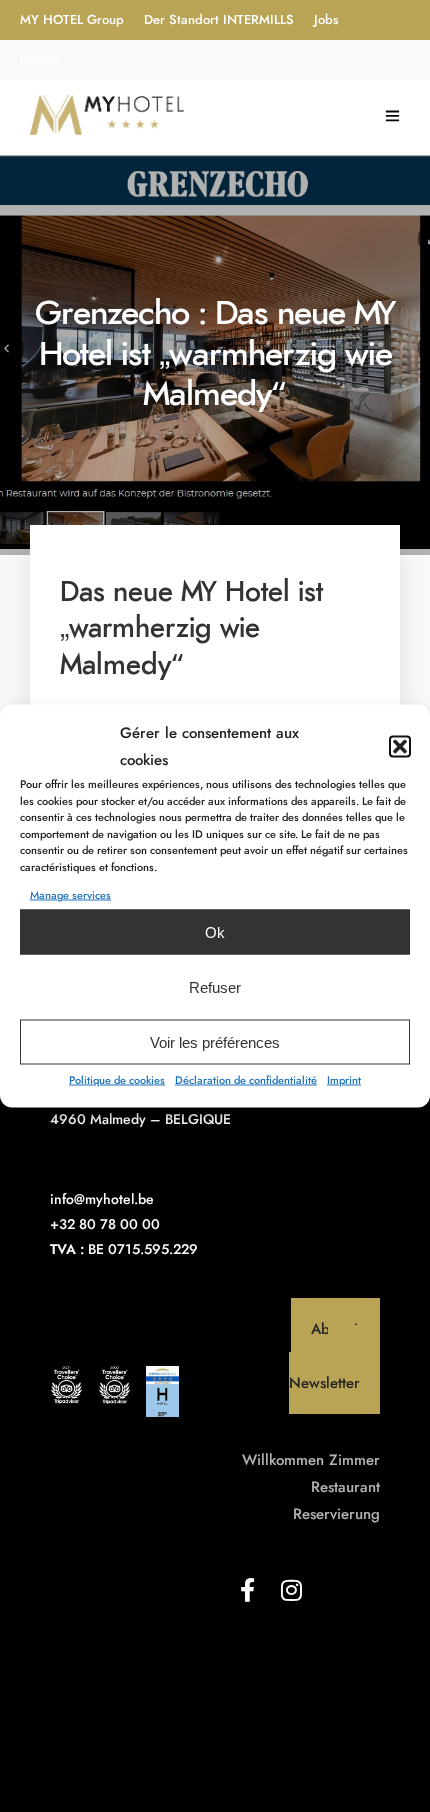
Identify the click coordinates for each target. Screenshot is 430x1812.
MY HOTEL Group (72, 19)
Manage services (70, 895)
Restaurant (345, 1487)
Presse (39, 59)
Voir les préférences (215, 1041)
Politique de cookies (117, 1080)
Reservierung (336, 1514)
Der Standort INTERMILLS (219, 19)
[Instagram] (291, 1590)
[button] (400, 747)
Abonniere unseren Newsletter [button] (334, 1356)
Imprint (344, 1080)
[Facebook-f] (247, 1590)
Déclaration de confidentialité (246, 1080)
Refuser (215, 986)
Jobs (326, 19)
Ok (215, 931)
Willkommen (283, 1460)
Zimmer (354, 1460)
